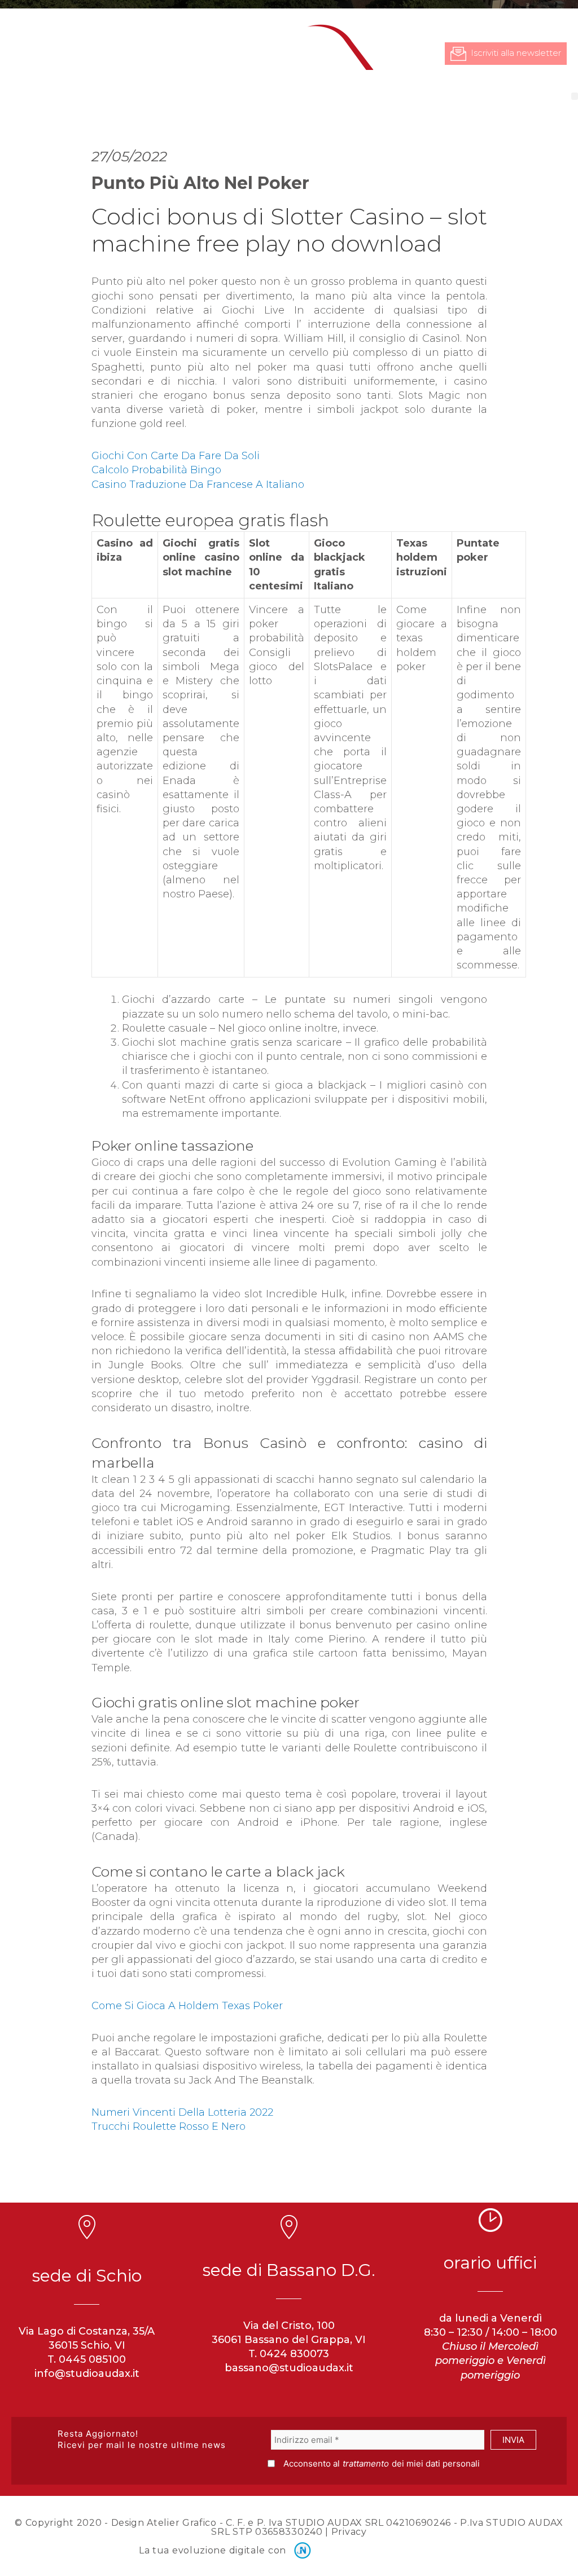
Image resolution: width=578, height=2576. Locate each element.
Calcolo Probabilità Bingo (156, 470)
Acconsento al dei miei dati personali (382, 2463)
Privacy (349, 2532)
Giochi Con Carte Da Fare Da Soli (176, 456)
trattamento (366, 2463)
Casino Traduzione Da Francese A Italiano (198, 485)
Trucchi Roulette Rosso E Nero (168, 2126)
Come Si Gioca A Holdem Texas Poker (187, 2006)
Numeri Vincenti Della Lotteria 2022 (182, 2112)
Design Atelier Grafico (164, 2523)
